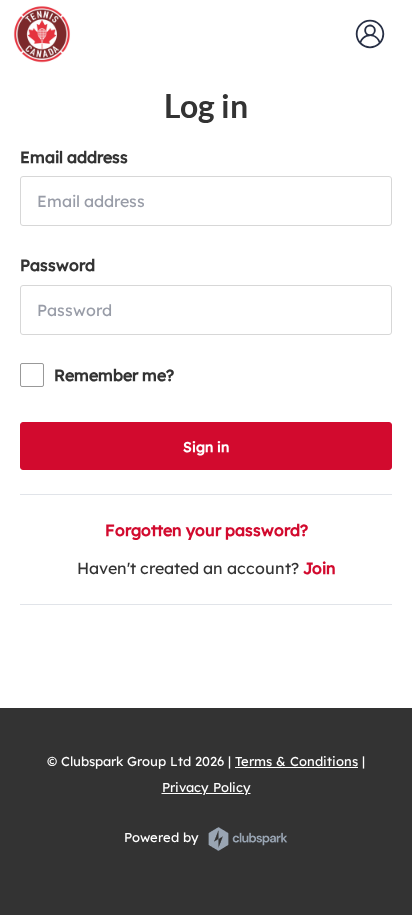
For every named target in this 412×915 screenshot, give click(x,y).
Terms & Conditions (296, 761)
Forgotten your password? (206, 530)
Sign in (206, 447)
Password (57, 265)
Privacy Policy (206, 787)
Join (319, 568)
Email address (74, 157)
